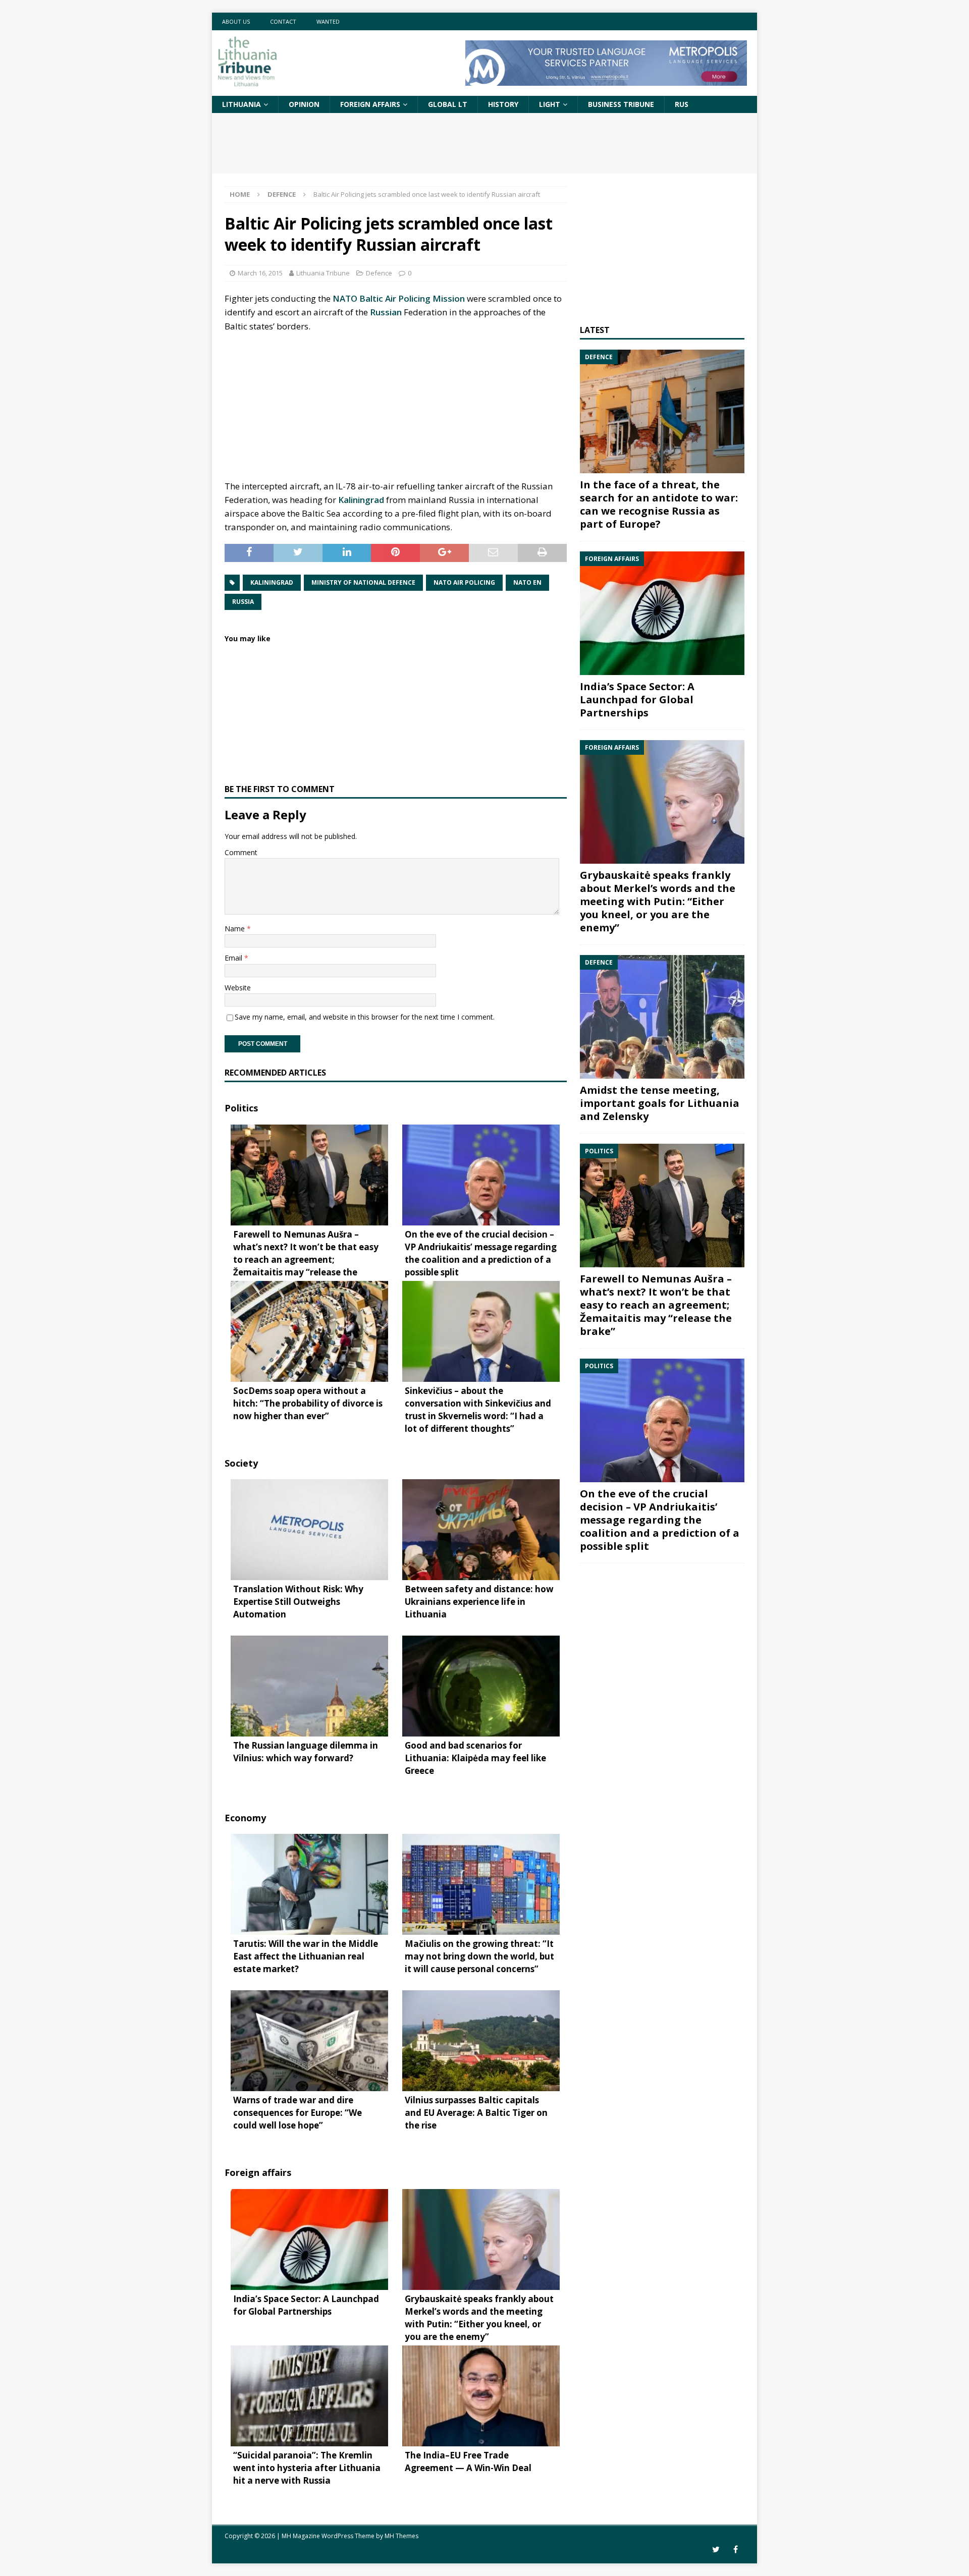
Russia (243, 602)
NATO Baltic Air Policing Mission (399, 298)
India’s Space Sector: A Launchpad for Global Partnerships (637, 699)
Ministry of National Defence (363, 582)
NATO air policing (464, 582)
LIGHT (550, 104)
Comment (241, 852)
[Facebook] (736, 2550)
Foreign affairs (370, 104)
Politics (241, 1108)
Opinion (304, 104)
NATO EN (527, 582)
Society (241, 1463)
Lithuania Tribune (323, 273)
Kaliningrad (361, 500)
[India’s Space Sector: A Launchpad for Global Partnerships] (662, 613)
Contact (283, 21)
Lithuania (241, 104)
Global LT (448, 104)
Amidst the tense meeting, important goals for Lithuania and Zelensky (660, 1103)
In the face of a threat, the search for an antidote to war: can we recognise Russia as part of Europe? (659, 504)
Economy (245, 1818)
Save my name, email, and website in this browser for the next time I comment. (365, 1017)
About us (236, 21)
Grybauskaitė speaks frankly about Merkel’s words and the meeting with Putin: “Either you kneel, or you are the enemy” (658, 901)
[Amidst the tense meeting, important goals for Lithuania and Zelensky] (662, 1017)
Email (234, 958)
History (503, 104)
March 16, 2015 (260, 273)
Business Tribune (621, 104)
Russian (386, 312)
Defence (379, 273)
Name (236, 929)
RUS (682, 104)
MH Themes (401, 2536)
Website (238, 988)
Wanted (328, 21)
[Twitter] (716, 2550)
